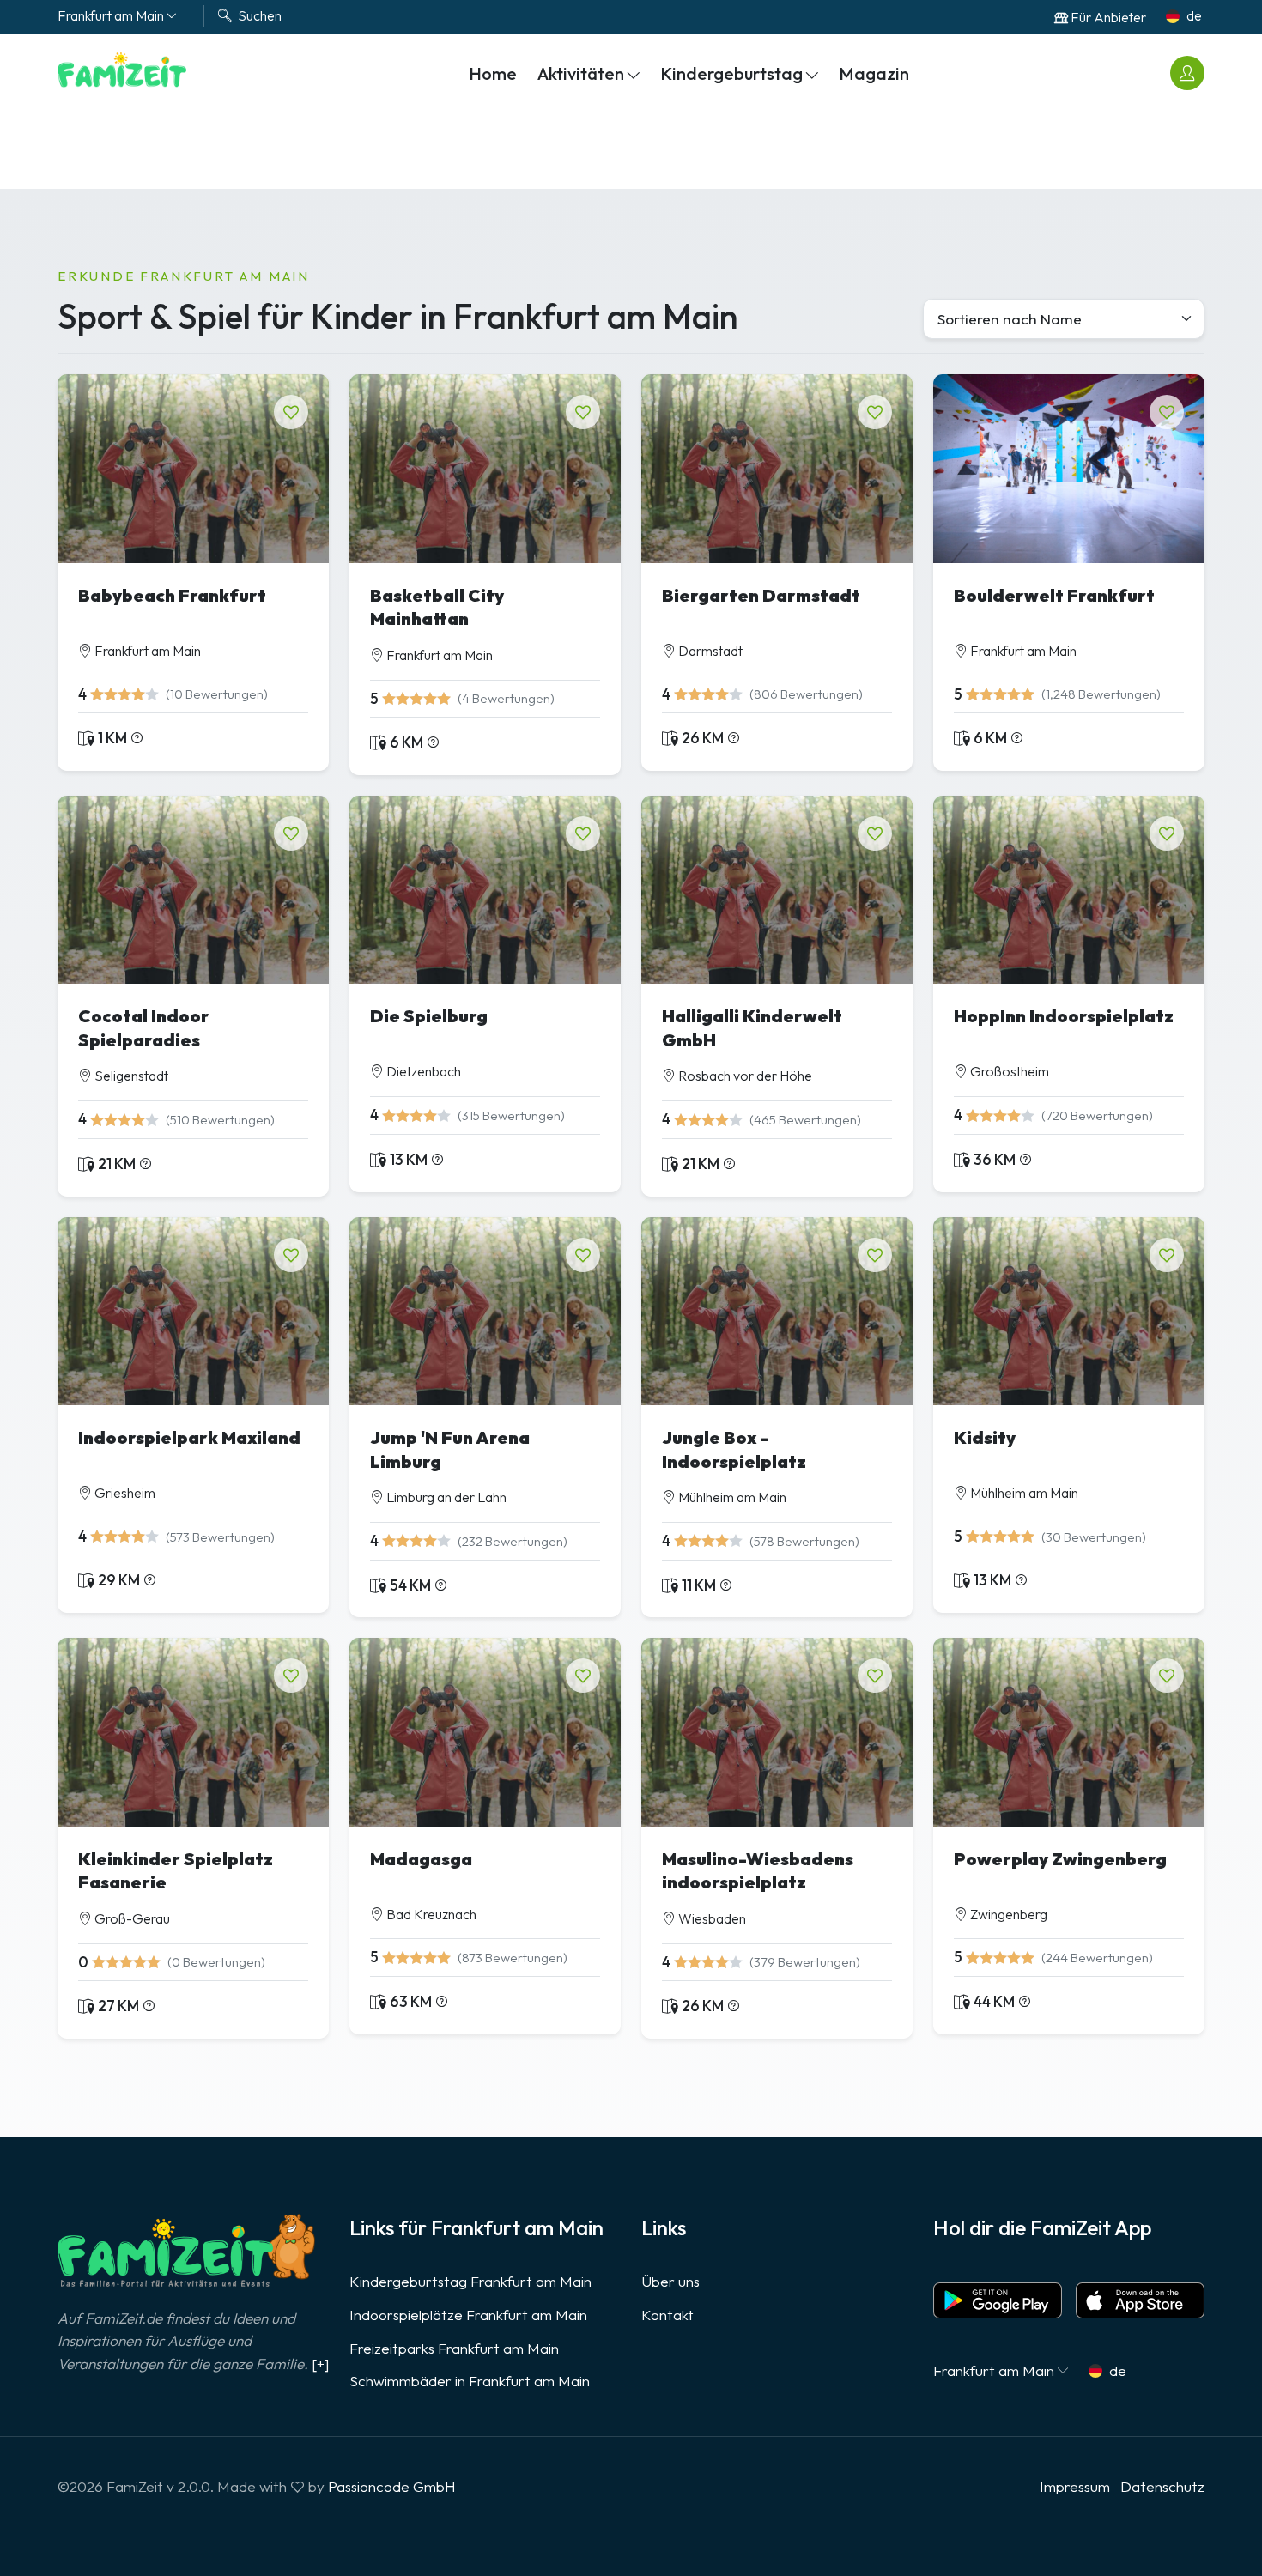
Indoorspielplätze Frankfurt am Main (468, 2315)
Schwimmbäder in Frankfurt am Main (470, 2381)
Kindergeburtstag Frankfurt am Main (470, 2281)
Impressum (1075, 2486)
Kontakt (667, 2315)
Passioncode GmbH (392, 2486)
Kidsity (985, 1437)
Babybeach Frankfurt (172, 595)
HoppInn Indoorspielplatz (1064, 1016)
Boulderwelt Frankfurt (1054, 595)
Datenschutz (1162, 2486)
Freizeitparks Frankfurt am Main (454, 2348)
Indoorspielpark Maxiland (189, 1437)
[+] (320, 2364)
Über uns (670, 2281)
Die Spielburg (429, 1016)
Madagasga (421, 1859)
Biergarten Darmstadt (761, 595)
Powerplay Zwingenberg (1060, 1859)
